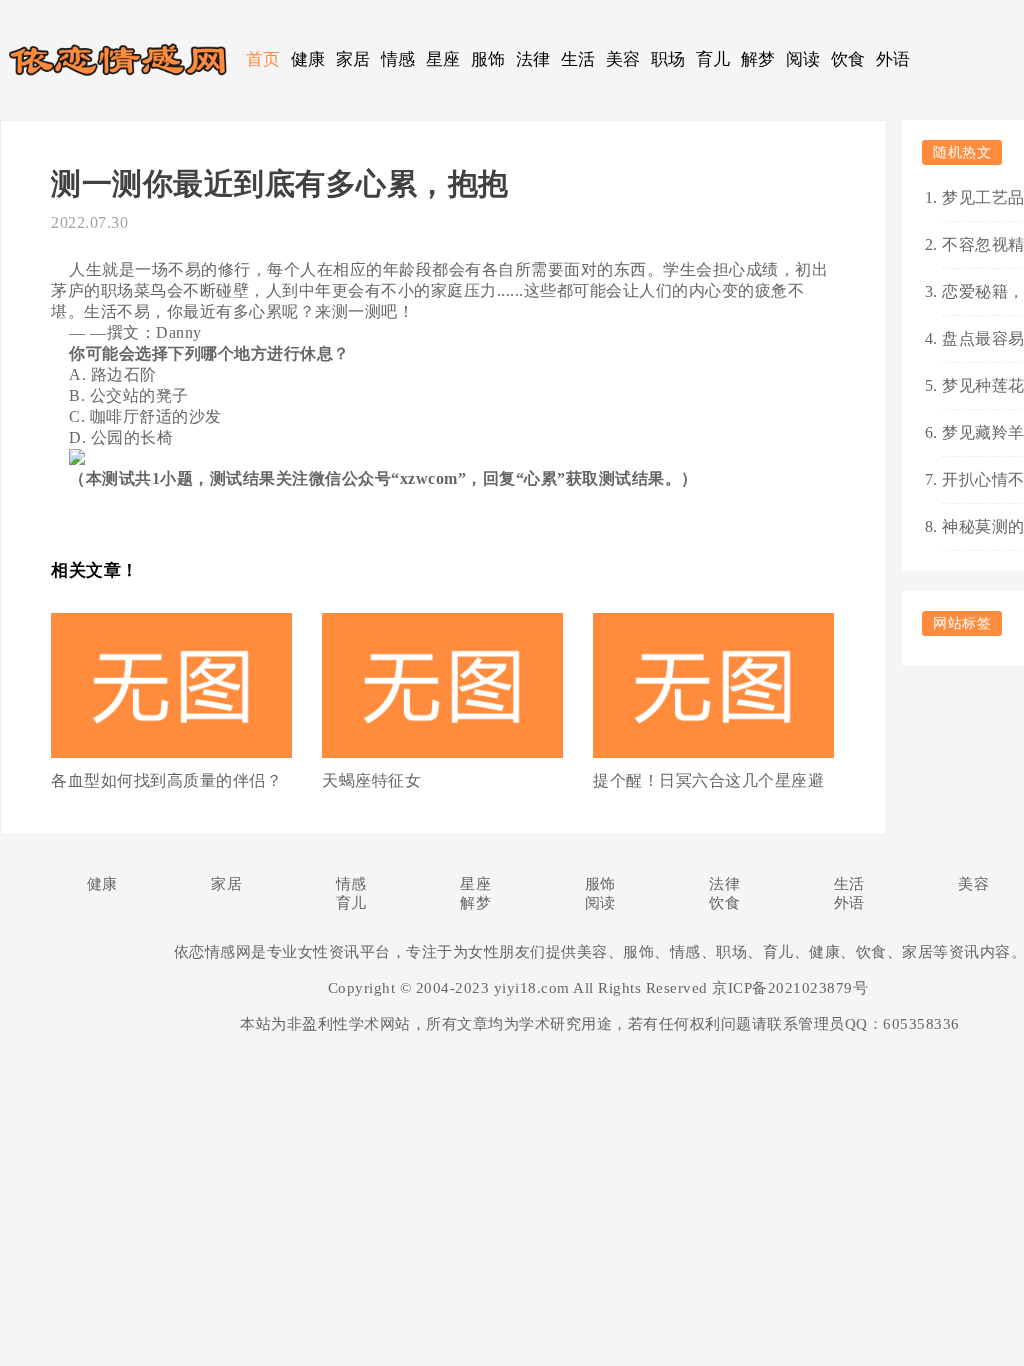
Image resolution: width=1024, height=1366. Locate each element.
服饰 (488, 59)
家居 (353, 59)
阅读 (803, 59)
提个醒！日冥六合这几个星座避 (708, 780)
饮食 (848, 59)
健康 (308, 59)
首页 (263, 59)
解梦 (758, 59)
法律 (533, 59)
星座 (443, 59)
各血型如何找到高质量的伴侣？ (166, 780)
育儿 (713, 59)
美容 (623, 59)
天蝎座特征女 (371, 780)
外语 (893, 59)
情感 (398, 59)
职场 (668, 59)
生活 (578, 59)
